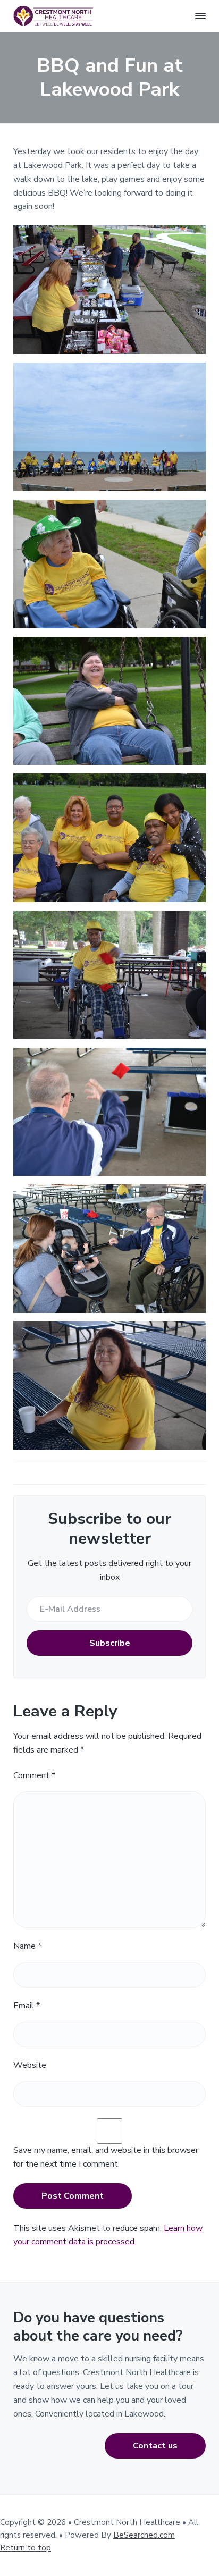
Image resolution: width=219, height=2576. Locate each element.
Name (27, 1946)
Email (27, 2006)
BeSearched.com (144, 2535)
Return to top (26, 2548)
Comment (34, 1775)
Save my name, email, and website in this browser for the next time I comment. (106, 2157)
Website (30, 2065)
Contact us (155, 2446)
